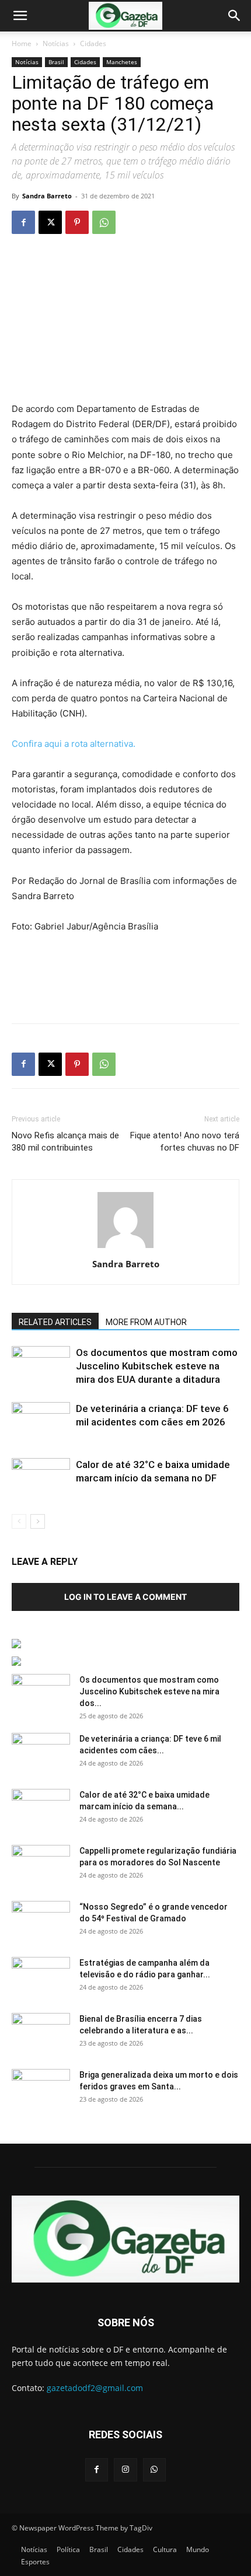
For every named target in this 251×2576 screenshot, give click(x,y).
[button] (20, 16)
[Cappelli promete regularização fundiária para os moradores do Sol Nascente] (41, 1865)
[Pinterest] (77, 222)
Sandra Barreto (47, 196)
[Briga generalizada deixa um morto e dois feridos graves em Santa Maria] (41, 2089)
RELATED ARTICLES (55, 1322)
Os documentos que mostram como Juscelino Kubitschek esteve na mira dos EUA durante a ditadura (157, 1366)
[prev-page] (19, 1521)
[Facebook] (23, 222)
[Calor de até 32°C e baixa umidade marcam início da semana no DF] (41, 1478)
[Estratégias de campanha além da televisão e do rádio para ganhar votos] (41, 1977)
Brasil (56, 62)
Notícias (56, 43)
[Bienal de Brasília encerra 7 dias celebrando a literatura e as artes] (41, 2033)
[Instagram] (125, 2470)
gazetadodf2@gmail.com (95, 2388)
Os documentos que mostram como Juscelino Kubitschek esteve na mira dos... (149, 1691)
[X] (50, 222)
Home (22, 43)
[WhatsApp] (104, 222)
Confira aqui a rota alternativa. (74, 744)
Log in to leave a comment (125, 1597)
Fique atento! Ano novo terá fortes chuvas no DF (185, 1142)
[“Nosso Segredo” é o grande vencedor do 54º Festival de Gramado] (41, 1921)
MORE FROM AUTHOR (146, 1322)
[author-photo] (125, 1248)
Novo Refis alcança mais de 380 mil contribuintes (65, 1142)
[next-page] (38, 1521)
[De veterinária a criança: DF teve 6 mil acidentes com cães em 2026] (41, 1422)
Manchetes (122, 62)
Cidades (93, 43)
